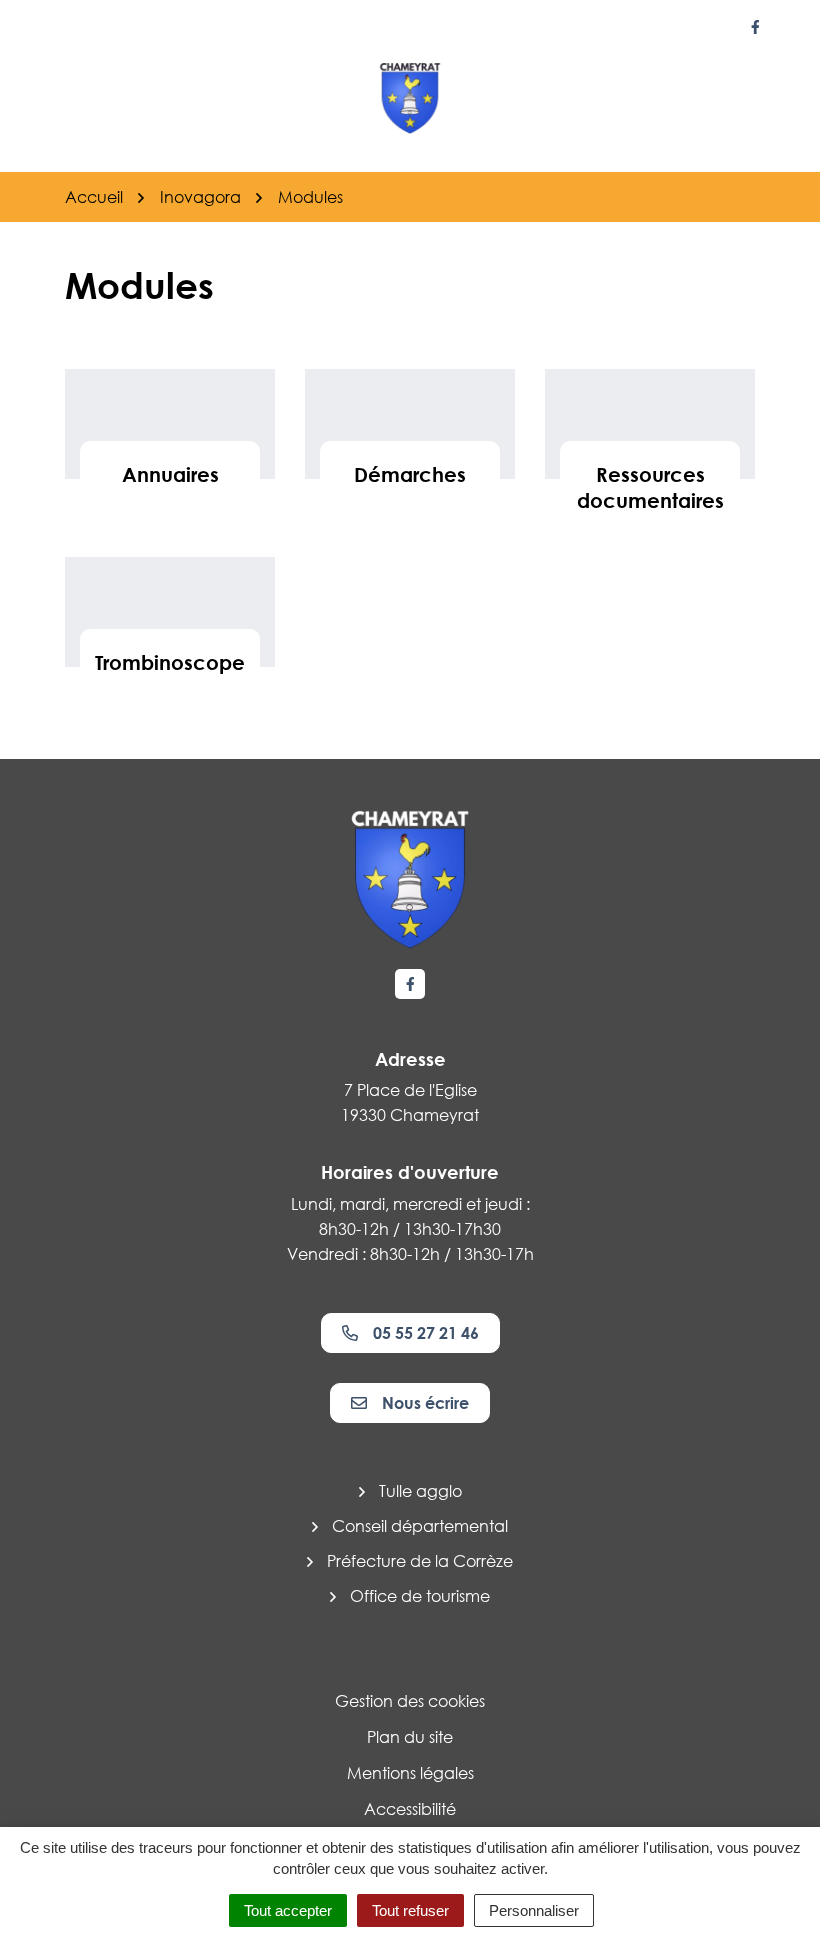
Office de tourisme (420, 1596)
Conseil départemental (420, 1526)
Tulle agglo (420, 1491)
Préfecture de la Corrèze (420, 1561)
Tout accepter (288, 1910)
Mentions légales (410, 1773)
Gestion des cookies (410, 1701)
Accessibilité (410, 1809)
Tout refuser (410, 1910)
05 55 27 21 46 (426, 1333)
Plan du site (410, 1737)
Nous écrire (425, 1403)
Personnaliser (534, 1910)
